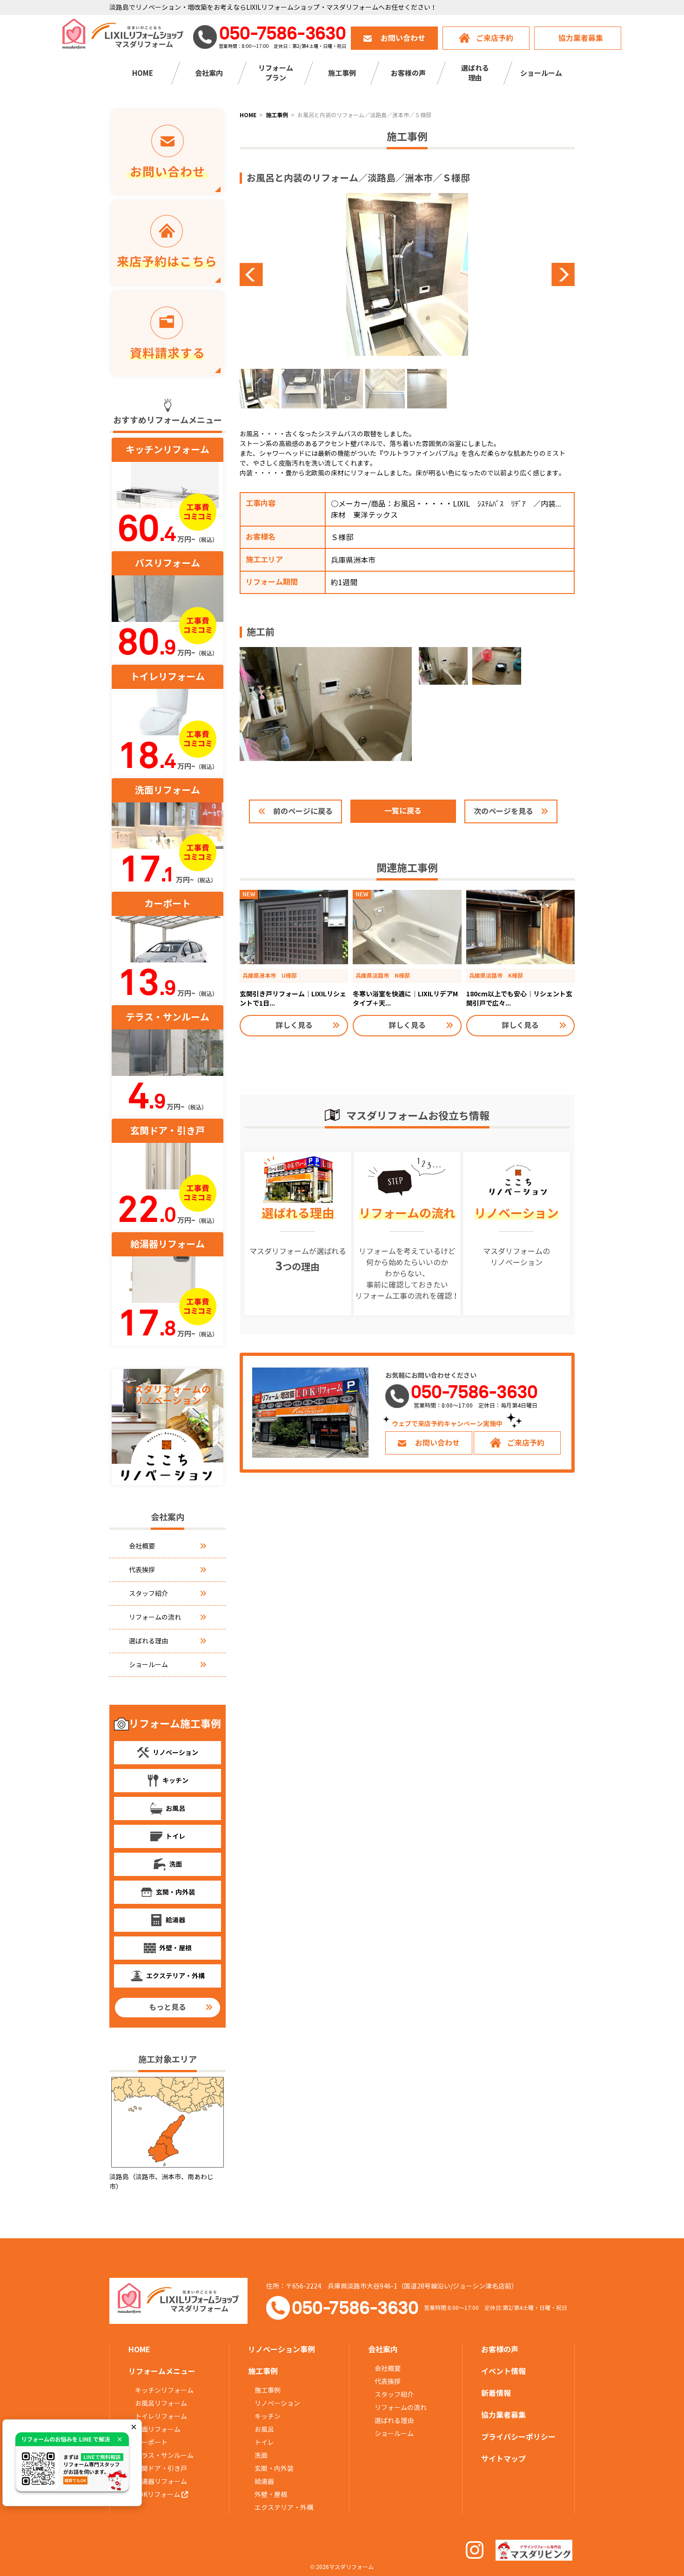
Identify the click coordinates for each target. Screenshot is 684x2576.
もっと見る (168, 2007)
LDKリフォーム (158, 2495)
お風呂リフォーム (161, 2403)
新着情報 (496, 2393)
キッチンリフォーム (164, 2390)
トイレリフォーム (161, 2416)
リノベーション (277, 2403)
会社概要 (142, 1546)
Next (491, 274)
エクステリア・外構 (284, 2508)
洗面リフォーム (158, 2429)
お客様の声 (408, 73)
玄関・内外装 (274, 2469)
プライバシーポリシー (518, 2437)
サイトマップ (503, 2459)
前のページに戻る (303, 811)
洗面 (261, 2456)
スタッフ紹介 (148, 1594)
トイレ (264, 2443)
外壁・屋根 (271, 2495)
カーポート (151, 2443)
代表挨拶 (142, 1570)
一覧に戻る (403, 811)
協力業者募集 (581, 38)
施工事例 (268, 2390)
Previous (323, 274)
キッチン (268, 2416)
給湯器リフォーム (161, 2482)
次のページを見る (503, 811)
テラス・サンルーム (164, 2456)
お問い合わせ (403, 38)
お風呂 (264, 2429)
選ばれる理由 (148, 1641)
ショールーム (541, 73)
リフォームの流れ (155, 1617)
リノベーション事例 (282, 2350)
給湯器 (264, 2482)
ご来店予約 (495, 38)
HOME (143, 73)
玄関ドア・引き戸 (161, 2469)
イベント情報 (503, 2372)
